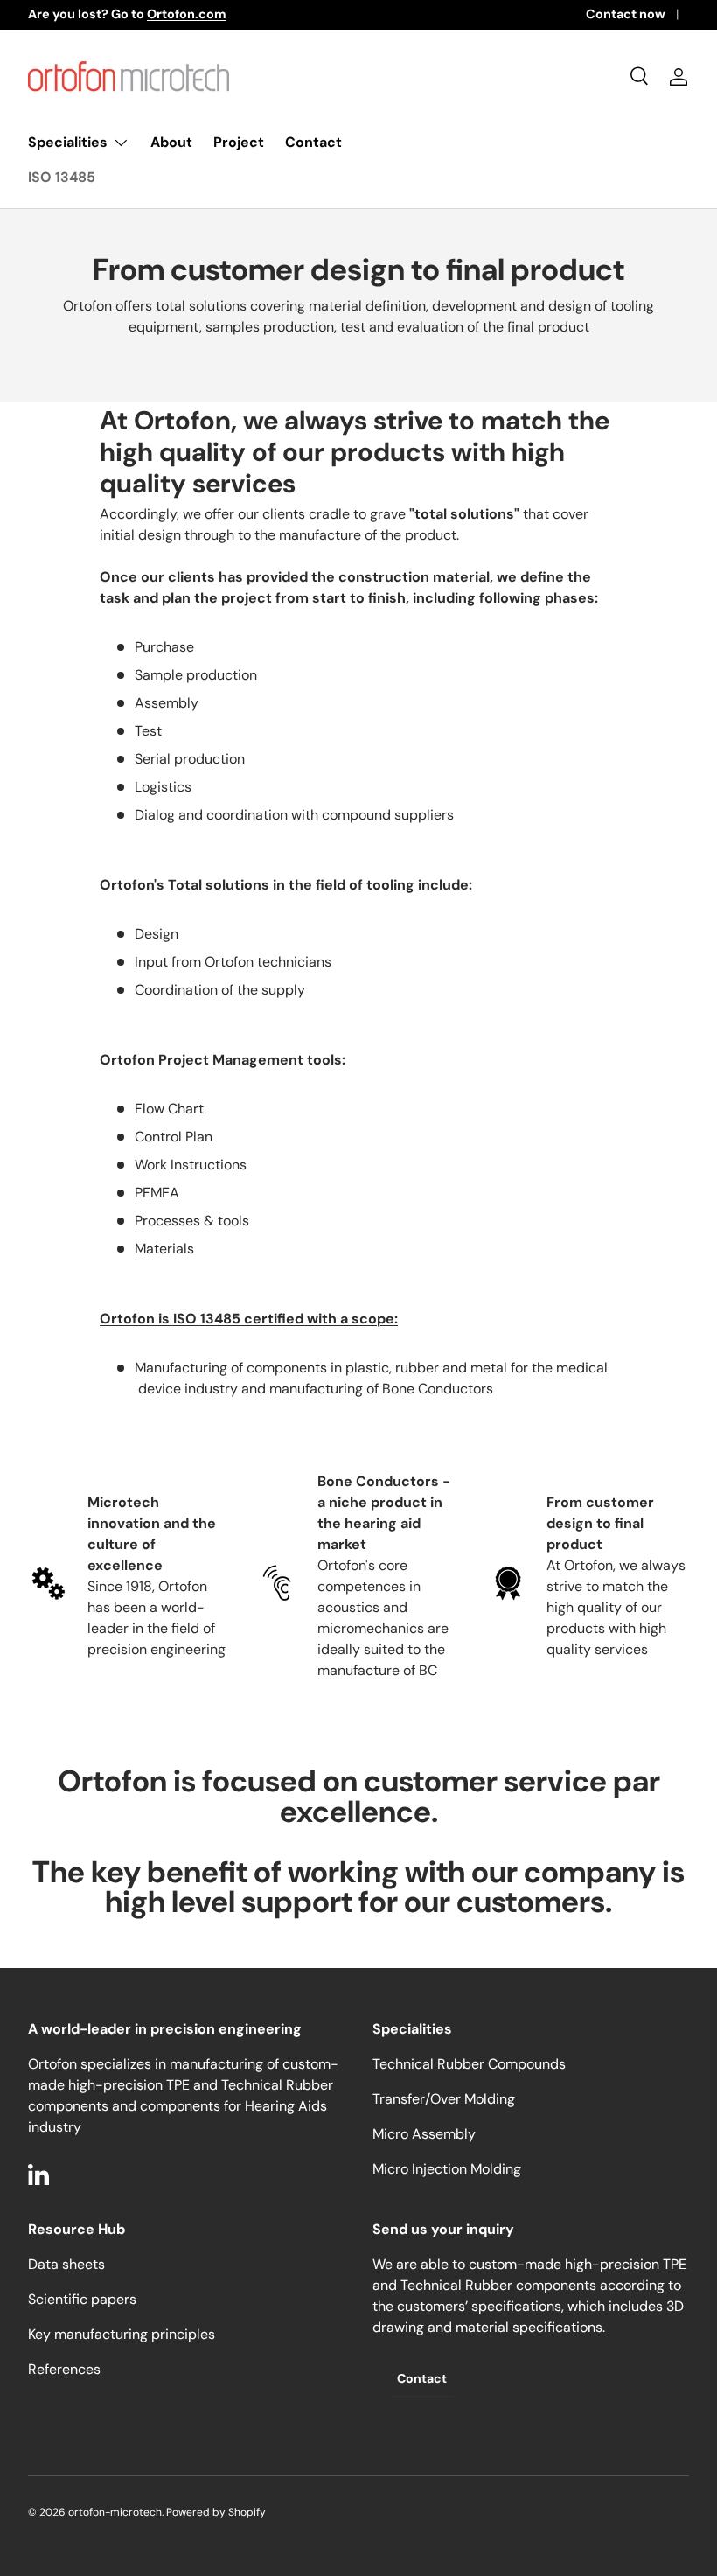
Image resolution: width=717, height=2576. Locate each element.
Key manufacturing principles (122, 2334)
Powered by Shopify (216, 2512)
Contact (313, 142)
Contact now (626, 14)
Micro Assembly (424, 2134)
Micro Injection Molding (447, 2169)
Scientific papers (82, 2299)
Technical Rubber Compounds (469, 2064)
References (64, 2369)
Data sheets (66, 2264)
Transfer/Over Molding (444, 2099)
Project (239, 142)
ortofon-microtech (115, 2512)
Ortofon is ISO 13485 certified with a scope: (249, 1319)
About (171, 142)
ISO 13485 (62, 177)
